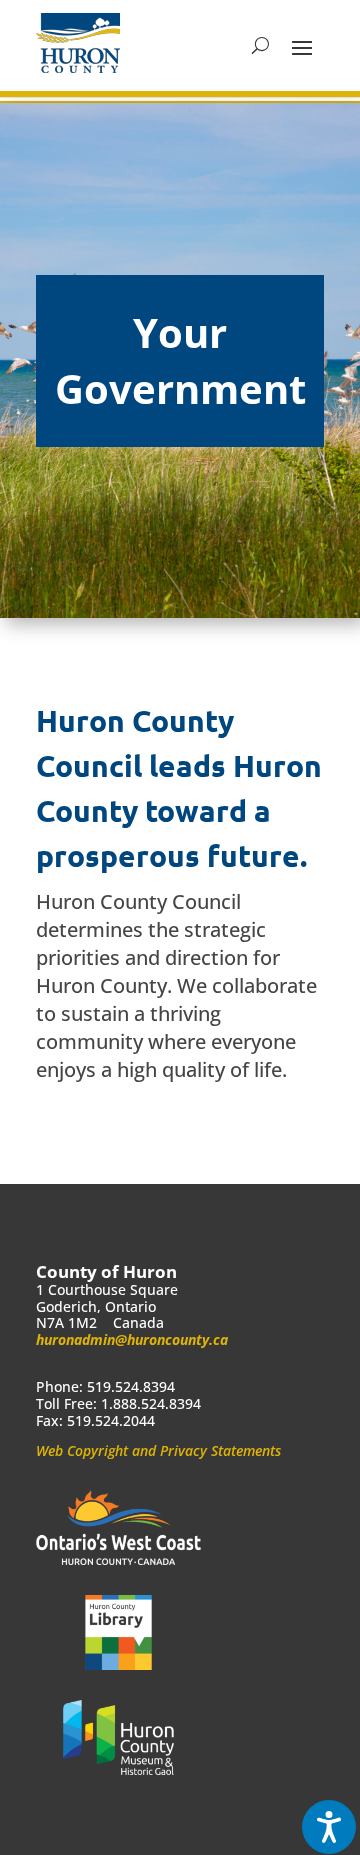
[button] (302, 46)
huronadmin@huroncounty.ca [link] (132, 1339)
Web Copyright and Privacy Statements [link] (158, 1450)
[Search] (260, 46)
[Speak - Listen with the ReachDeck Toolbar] (329, 1827)
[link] (78, 43)
